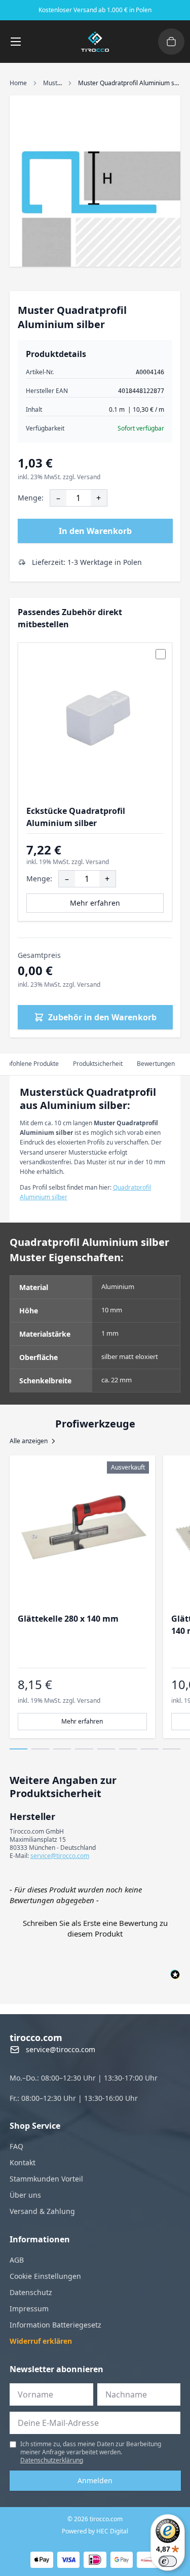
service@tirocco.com (60, 1856)
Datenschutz (31, 2292)
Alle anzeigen (29, 1441)
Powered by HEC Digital (95, 2531)
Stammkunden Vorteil (46, 2179)
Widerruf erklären (41, 2341)
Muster (53, 83)
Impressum (29, 2309)
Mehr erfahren (95, 903)
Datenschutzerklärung (52, 2460)
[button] (95, 1927)
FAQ (16, 2146)
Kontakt (23, 2162)
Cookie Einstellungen (45, 2276)
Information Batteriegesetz (55, 2325)
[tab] (98, 1064)
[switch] (168, 2561)
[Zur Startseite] (95, 42)
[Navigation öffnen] (16, 42)
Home (18, 83)
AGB (17, 2260)
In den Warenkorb (95, 531)
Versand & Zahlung (42, 2211)
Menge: (31, 498)
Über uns (25, 2195)
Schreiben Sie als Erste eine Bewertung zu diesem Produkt (95, 1928)
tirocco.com (36, 2037)
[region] (95, 1597)
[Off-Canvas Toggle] (171, 42)
